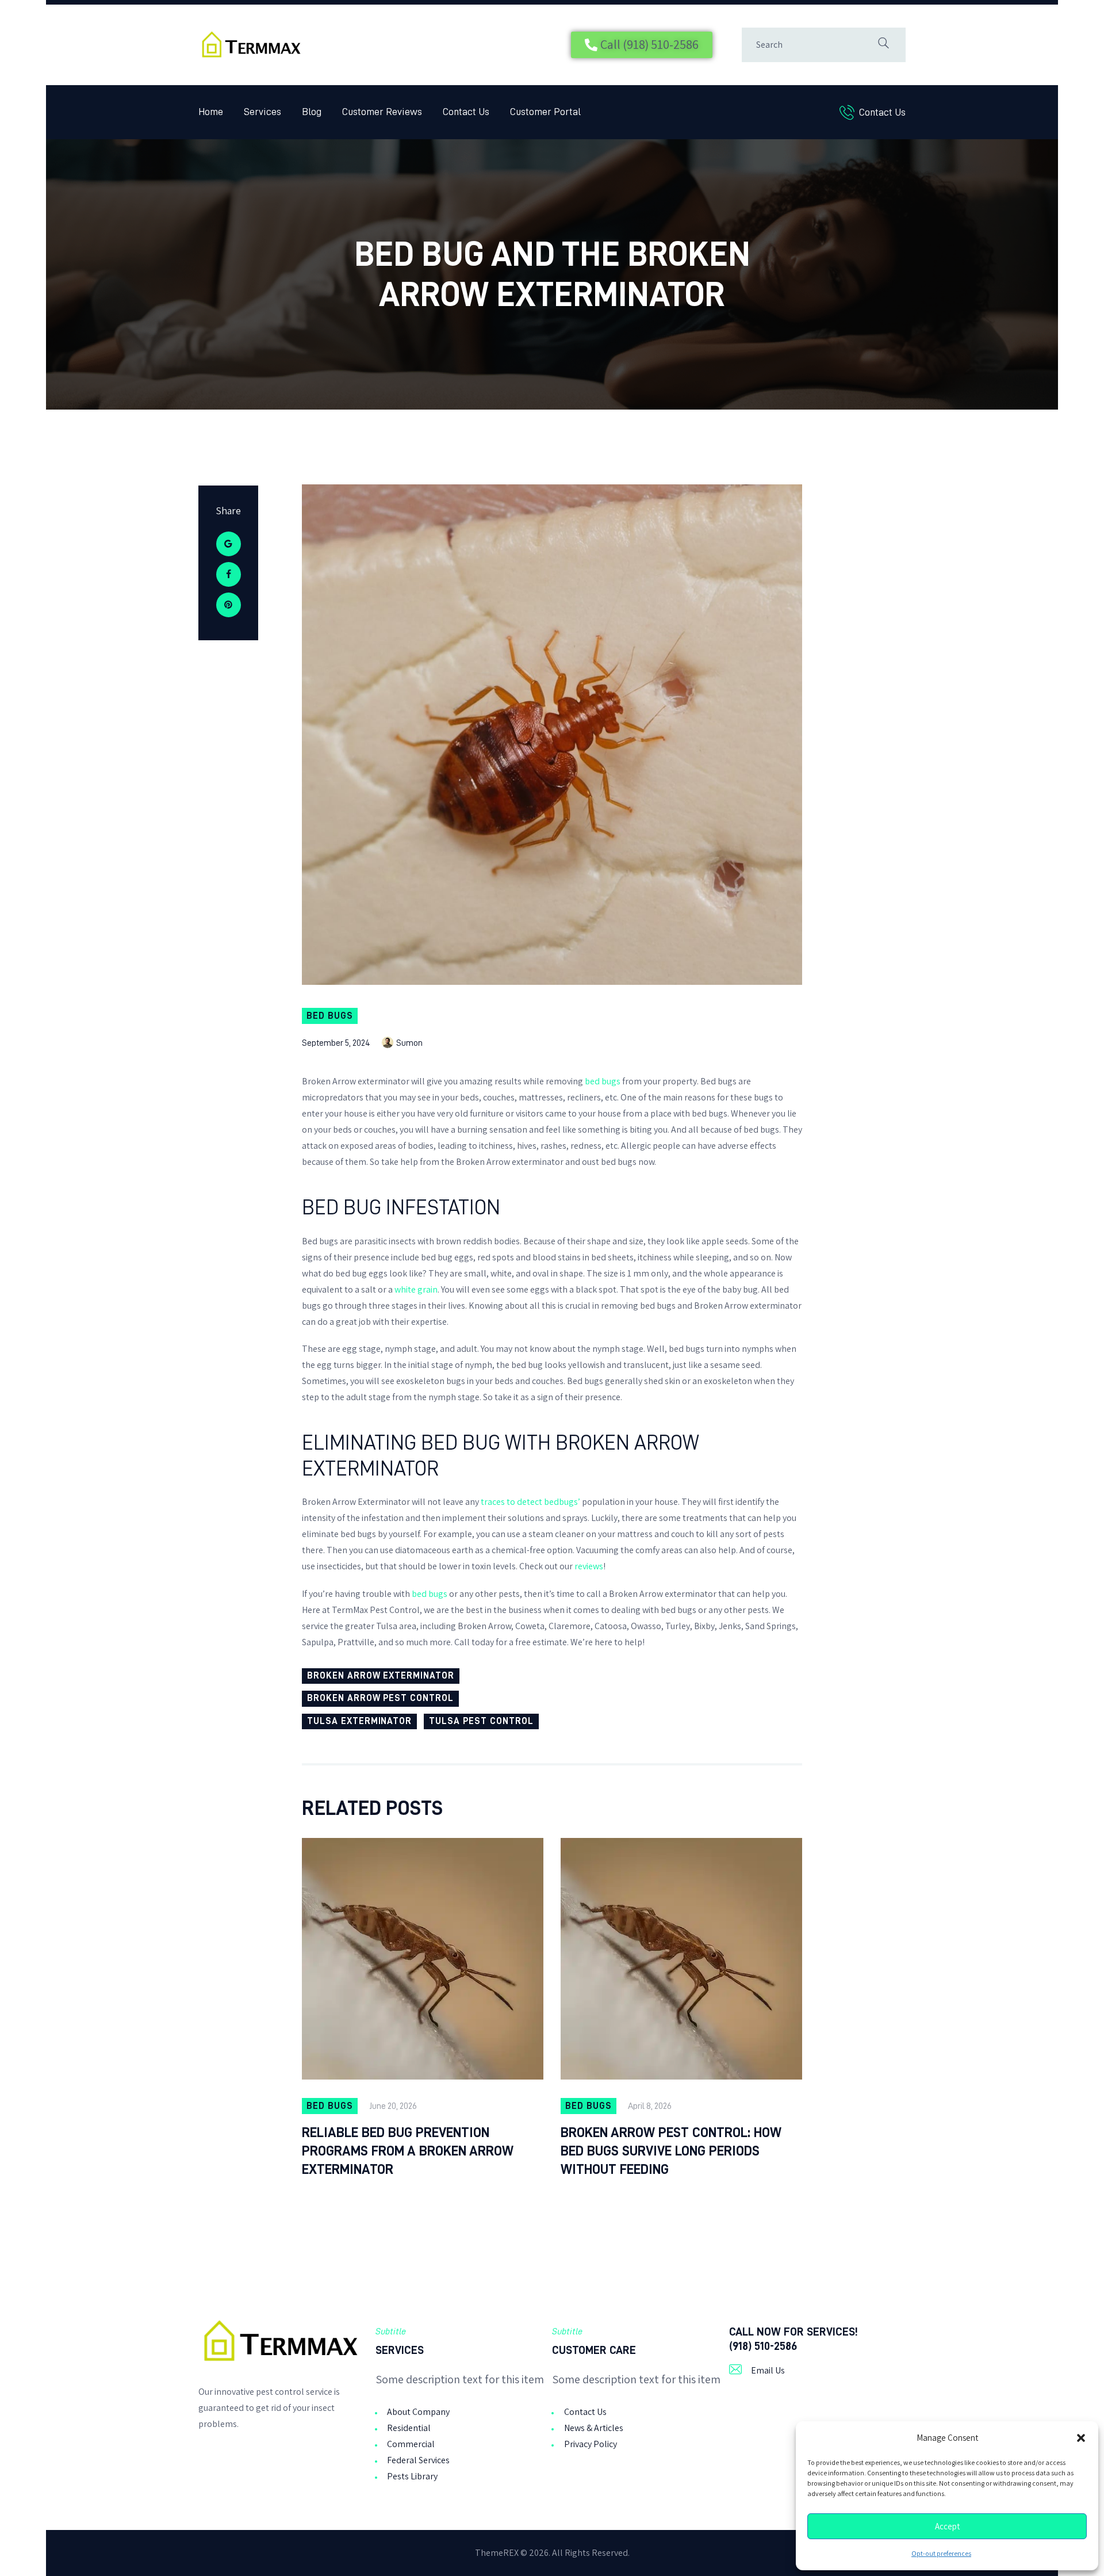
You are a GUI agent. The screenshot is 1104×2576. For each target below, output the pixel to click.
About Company (418, 2412)
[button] (1081, 2438)
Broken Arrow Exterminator (381, 1676)
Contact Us (585, 2412)
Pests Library (412, 2476)
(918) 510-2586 (763, 2346)
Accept (947, 2527)
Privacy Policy (591, 2444)
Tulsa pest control (481, 1721)
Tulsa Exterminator (359, 1721)
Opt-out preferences (941, 2554)
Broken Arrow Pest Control (380, 1698)
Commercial (411, 2444)
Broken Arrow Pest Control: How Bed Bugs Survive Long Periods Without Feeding (671, 2151)
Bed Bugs (330, 1016)
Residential (409, 2428)
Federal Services (418, 2460)
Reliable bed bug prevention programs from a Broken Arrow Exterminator (408, 2151)
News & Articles (594, 2428)
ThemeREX (497, 2553)
